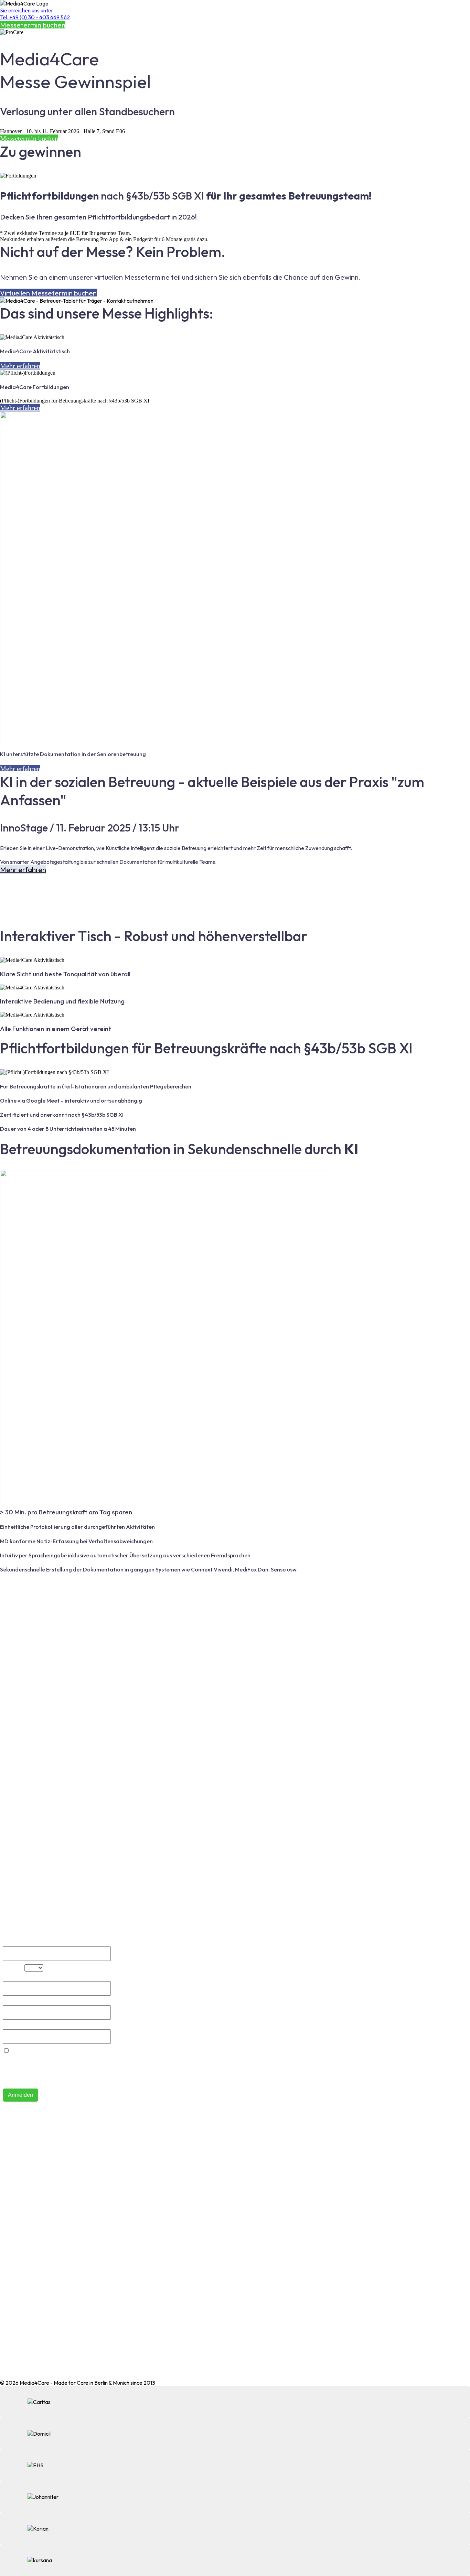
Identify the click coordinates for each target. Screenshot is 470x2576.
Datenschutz (15, 2290)
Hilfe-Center (15, 2147)
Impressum (13, 2279)
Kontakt (9, 2169)
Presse (8, 2240)
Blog (5, 2180)
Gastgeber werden (23, 2207)
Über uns (10, 2158)
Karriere (10, 2229)
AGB (6, 2268)
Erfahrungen (15, 2218)
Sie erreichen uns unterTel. (35, 14)
